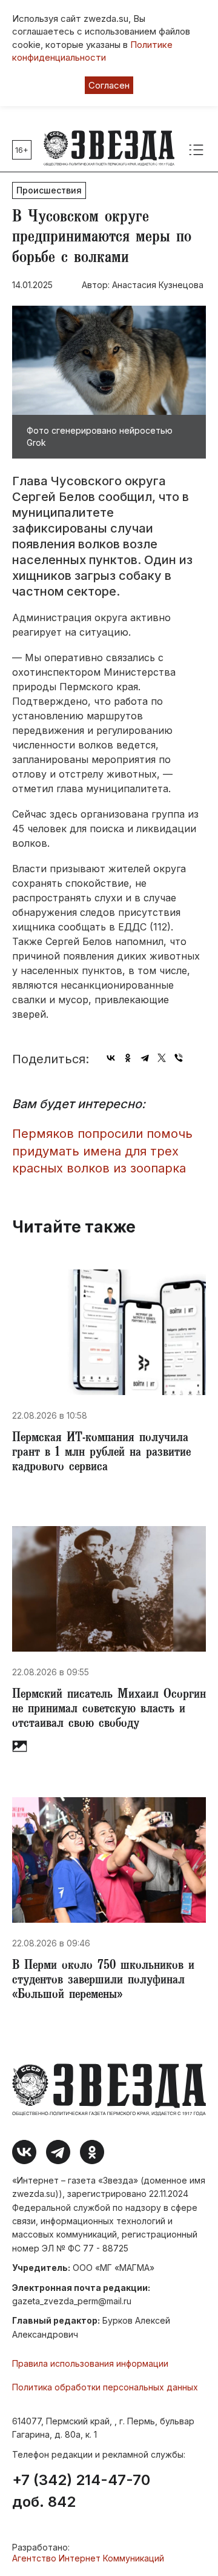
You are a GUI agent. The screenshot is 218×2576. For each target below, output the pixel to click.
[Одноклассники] (128, 1058)
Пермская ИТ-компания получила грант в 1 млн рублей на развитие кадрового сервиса (101, 1453)
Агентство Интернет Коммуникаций (88, 2558)
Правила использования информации (90, 2363)
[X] (162, 1058)
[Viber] (179, 1058)
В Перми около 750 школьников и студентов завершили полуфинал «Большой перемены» (103, 1981)
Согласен (109, 85)
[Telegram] (145, 1058)
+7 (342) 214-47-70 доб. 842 (81, 2491)
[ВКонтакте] (111, 1058)
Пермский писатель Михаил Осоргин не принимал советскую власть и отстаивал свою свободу (109, 1710)
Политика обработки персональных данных (105, 2387)
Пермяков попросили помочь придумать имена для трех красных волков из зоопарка (102, 1151)
